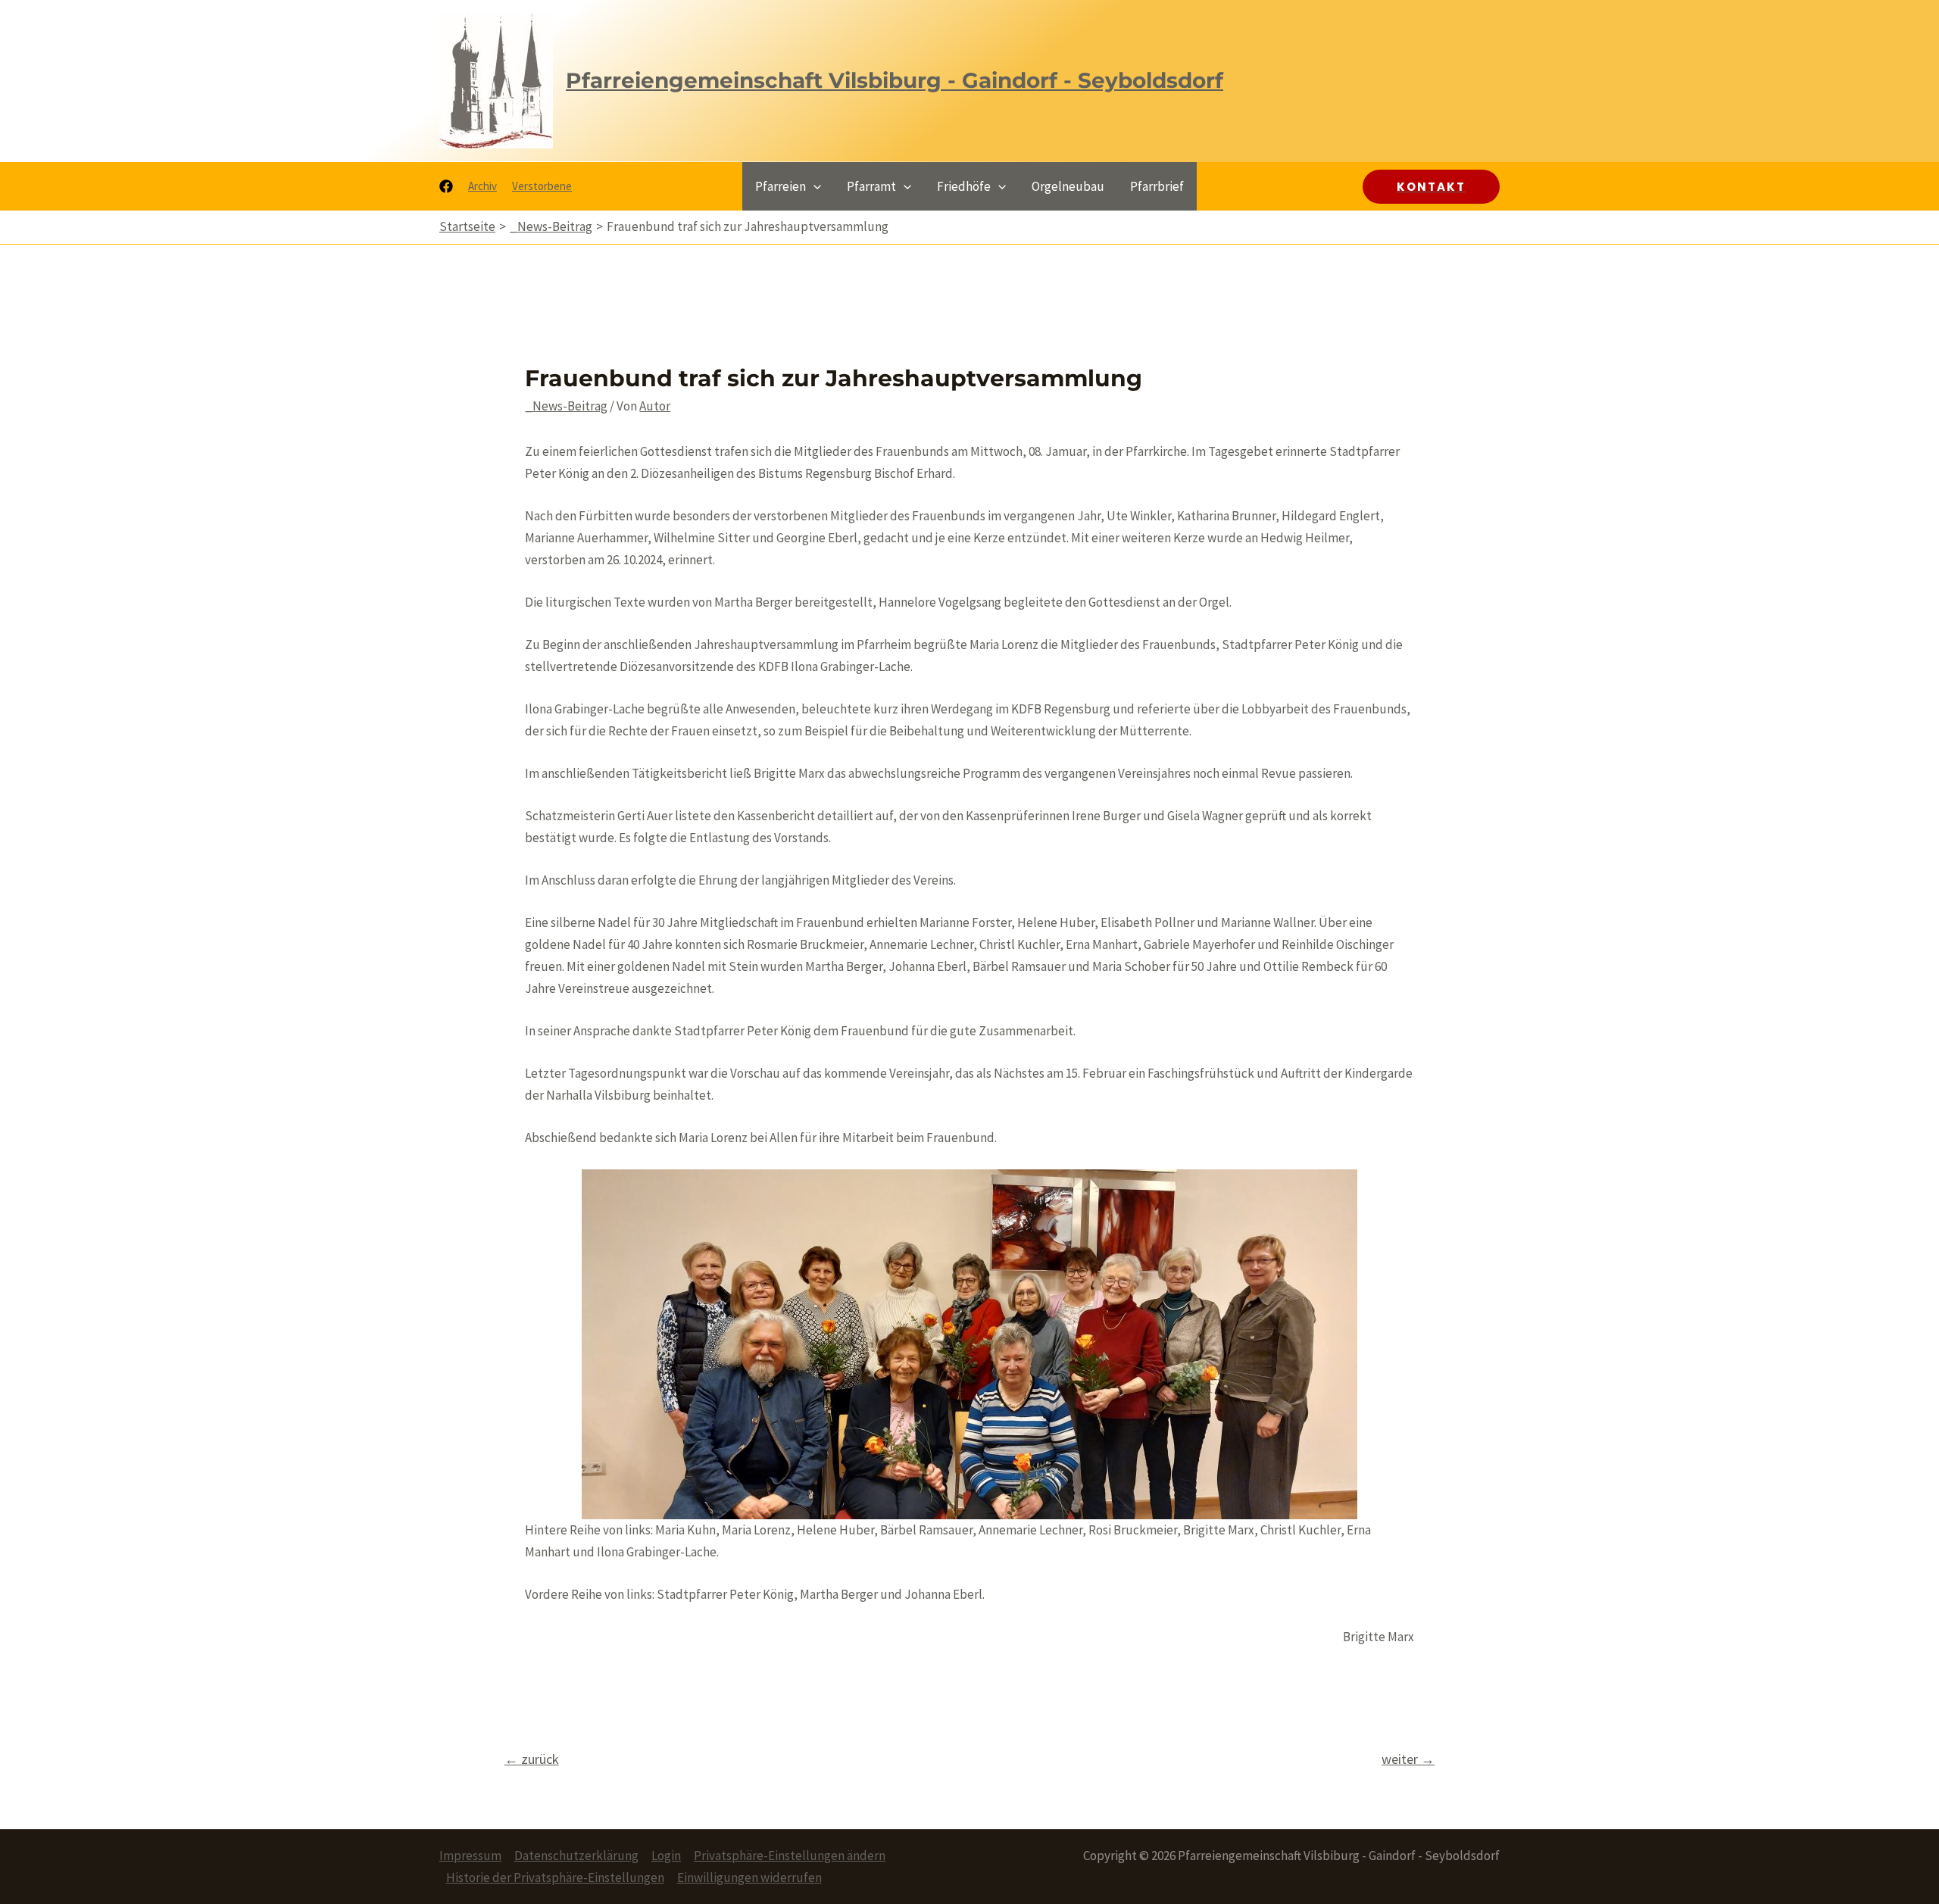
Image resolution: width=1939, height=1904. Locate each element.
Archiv (482, 186)
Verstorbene (542, 186)
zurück (532, 1759)
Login (666, 1856)
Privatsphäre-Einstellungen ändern (790, 1856)
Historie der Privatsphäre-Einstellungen (555, 1877)
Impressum (470, 1856)
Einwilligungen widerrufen (749, 1877)
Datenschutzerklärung (576, 1856)
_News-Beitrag (566, 406)
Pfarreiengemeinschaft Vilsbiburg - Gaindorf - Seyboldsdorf (895, 80)
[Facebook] (446, 186)
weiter (1408, 1759)
